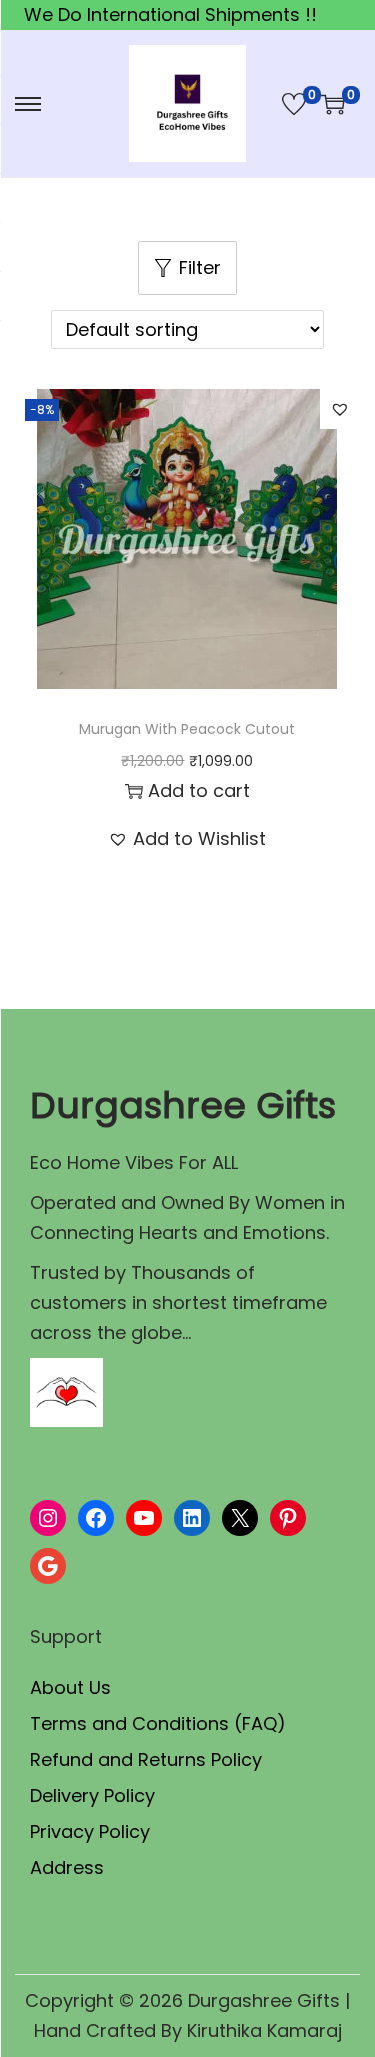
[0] (294, 104)
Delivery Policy (92, 1795)
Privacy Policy (90, 1831)
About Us (70, 1687)
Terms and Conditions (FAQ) (158, 1723)
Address (67, 1867)
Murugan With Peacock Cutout (187, 729)
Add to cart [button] (199, 790)
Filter (200, 267)
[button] (340, 409)
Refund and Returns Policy (146, 1759)
